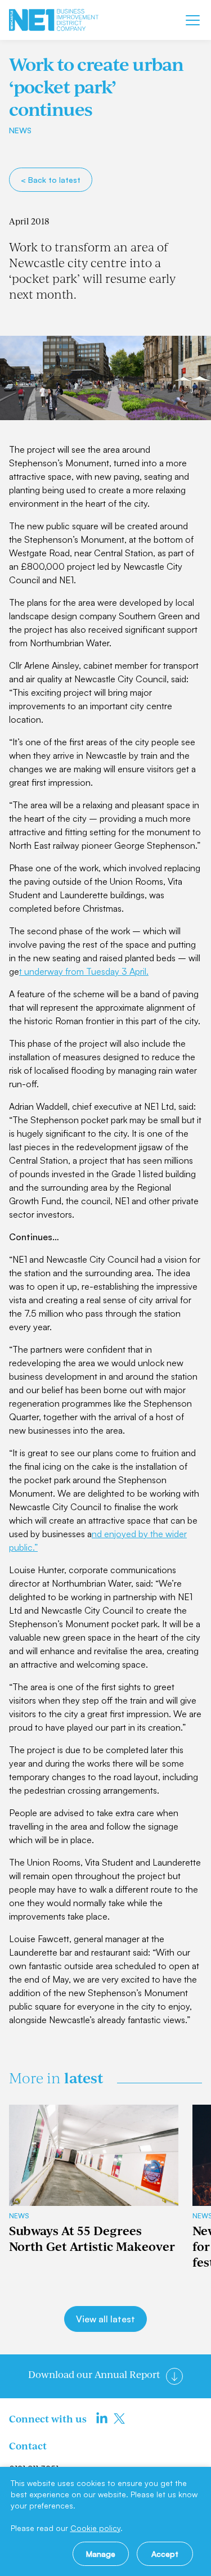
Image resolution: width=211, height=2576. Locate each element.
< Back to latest (51, 180)
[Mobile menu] (193, 20)
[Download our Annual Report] (174, 2376)
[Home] (54, 20)
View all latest (105, 2319)
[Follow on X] (119, 2419)
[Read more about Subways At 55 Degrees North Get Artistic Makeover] (94, 2155)
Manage (101, 2554)
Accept (165, 2554)
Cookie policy (95, 2528)
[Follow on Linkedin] (102, 2419)
